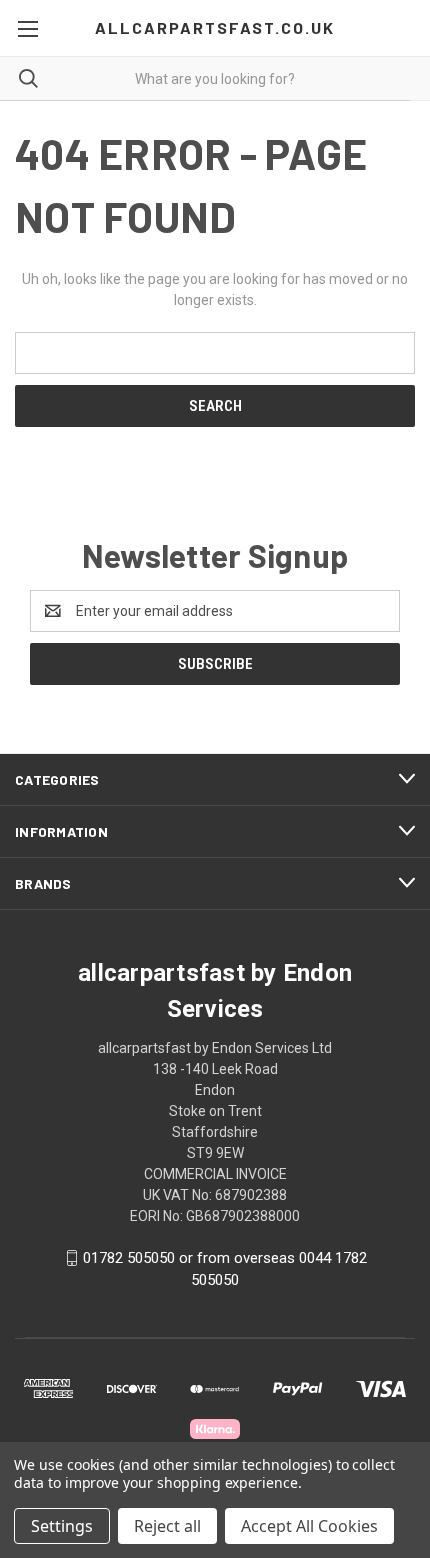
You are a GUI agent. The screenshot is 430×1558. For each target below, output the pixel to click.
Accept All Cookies (309, 1526)
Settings (62, 1526)
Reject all (167, 1526)
